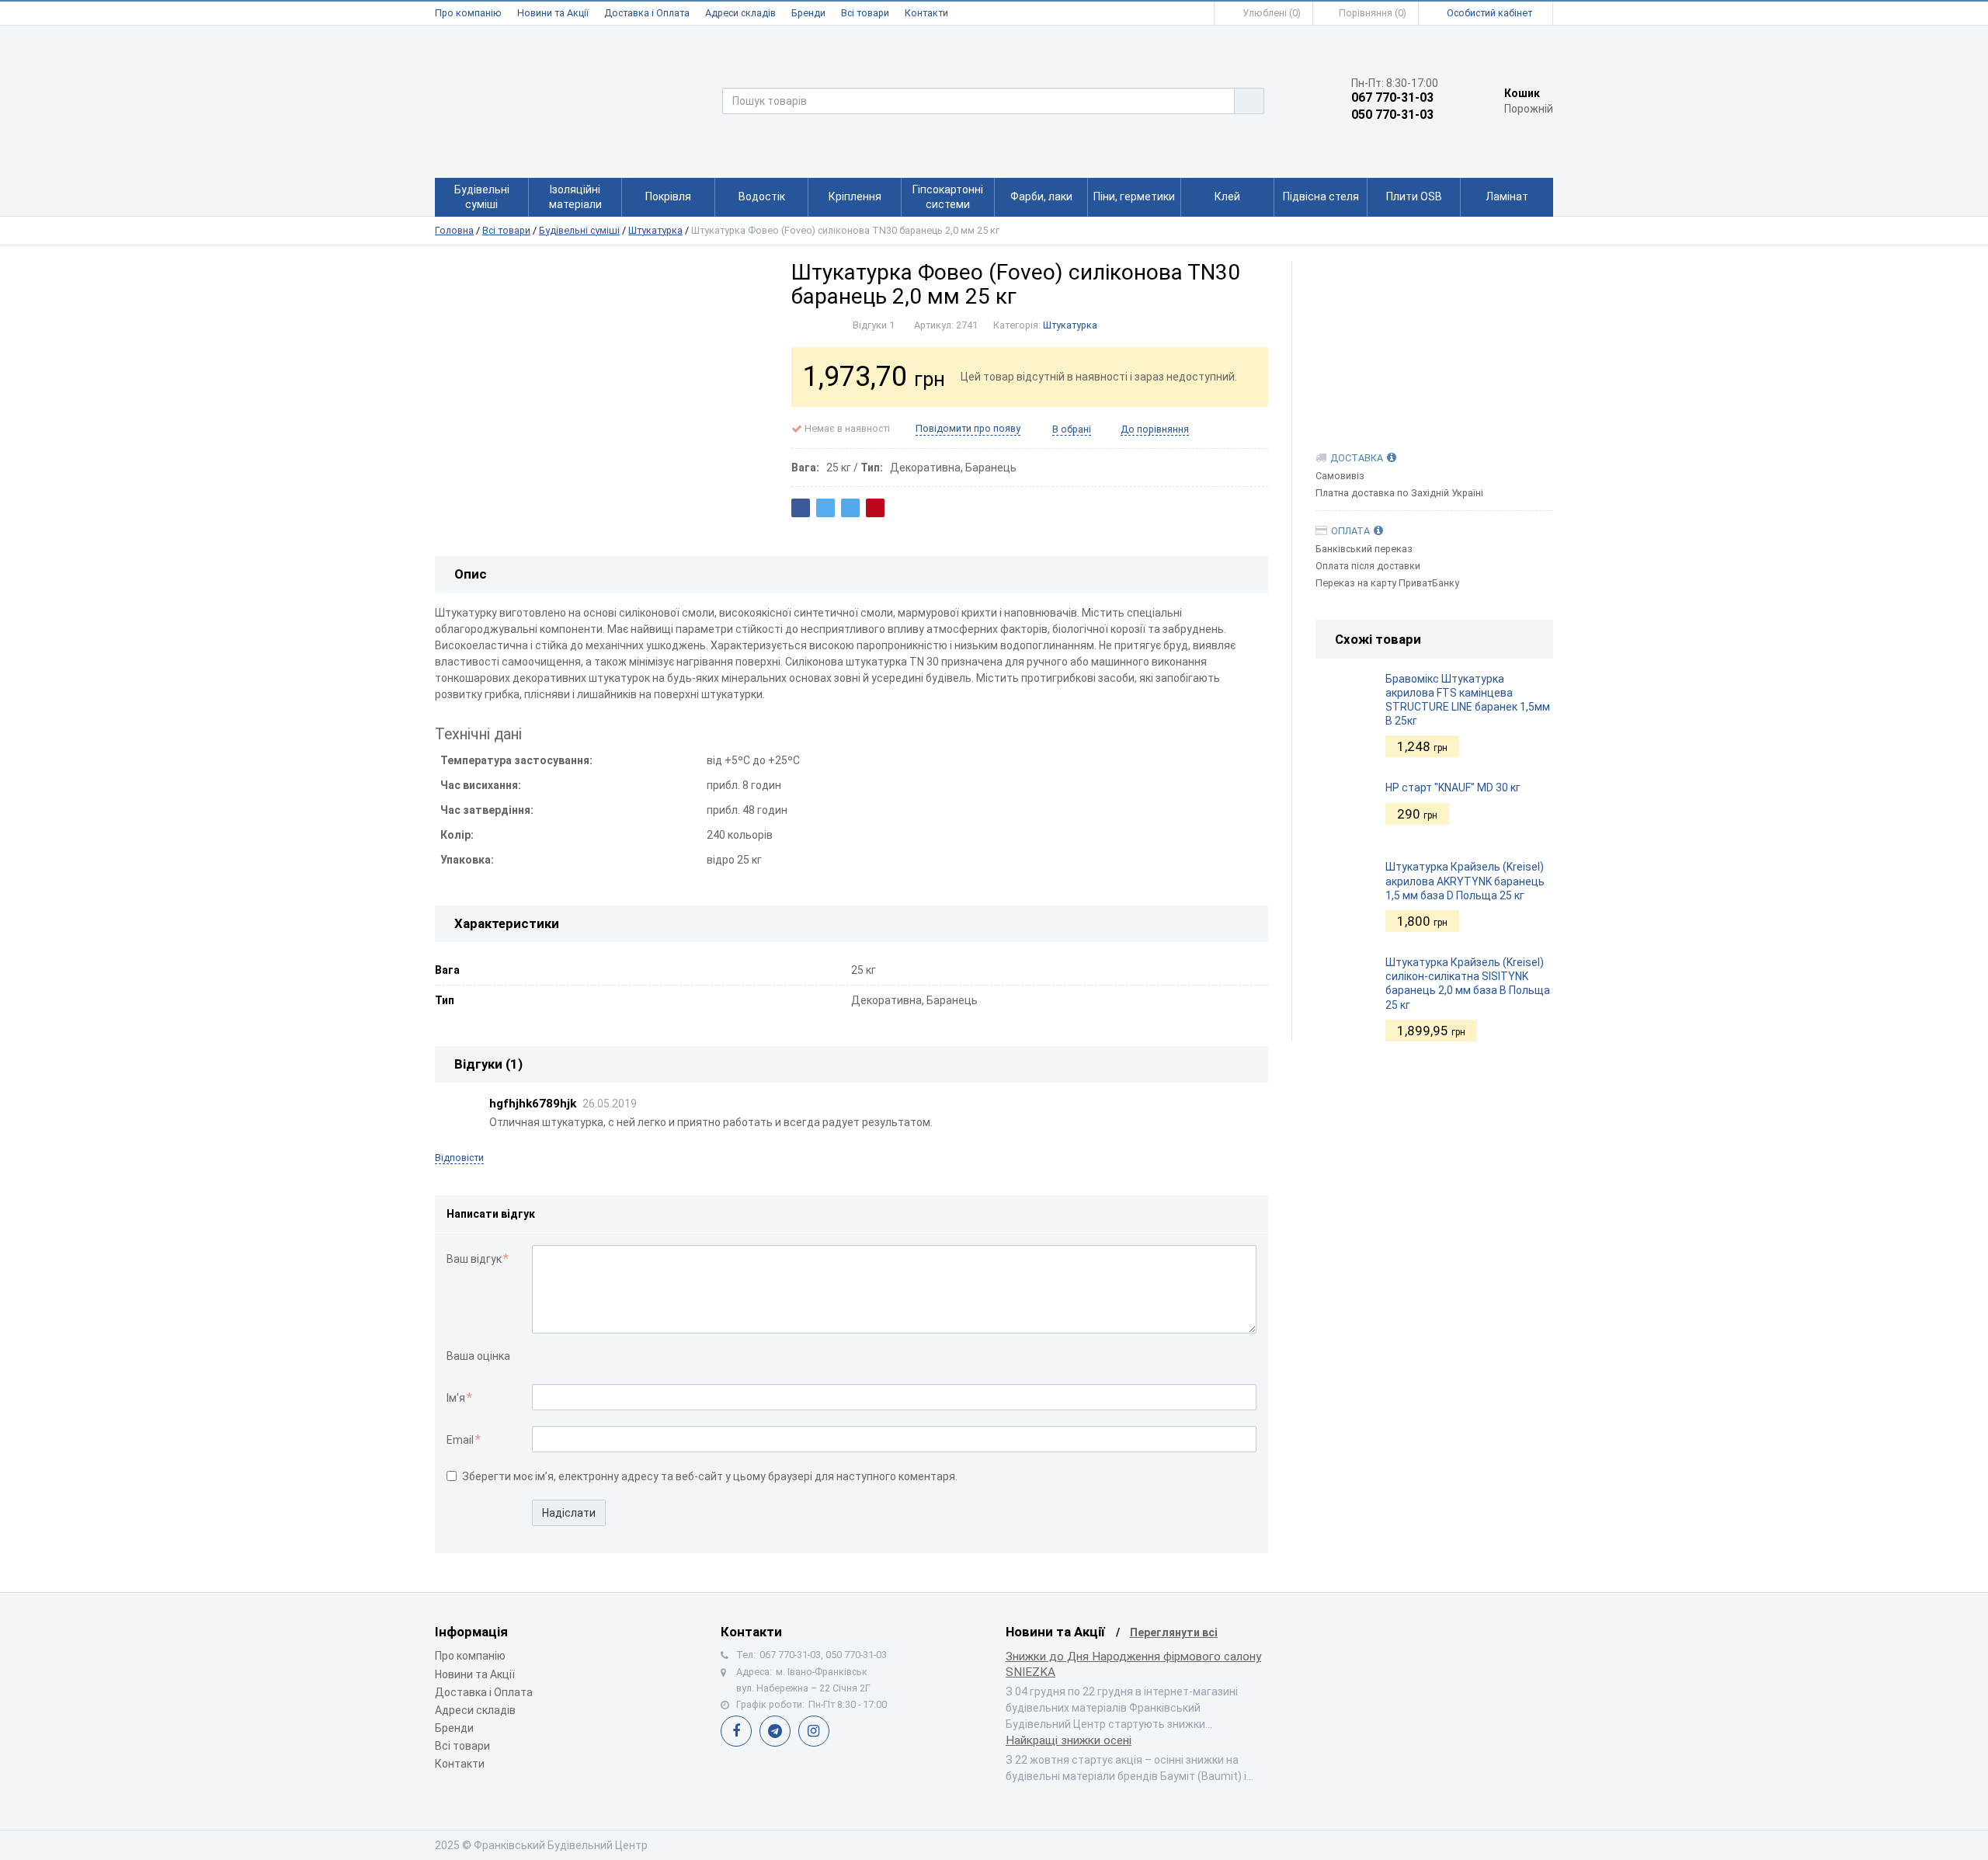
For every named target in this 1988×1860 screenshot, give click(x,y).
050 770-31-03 (1392, 115)
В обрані (1072, 429)
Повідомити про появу (968, 428)
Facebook (736, 1731)
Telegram (775, 1731)
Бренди (808, 13)
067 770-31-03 (1392, 98)
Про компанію (468, 13)
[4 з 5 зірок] (589, 1357)
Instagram (814, 1731)
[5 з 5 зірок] (605, 1357)
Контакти (926, 13)
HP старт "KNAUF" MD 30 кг (1453, 787)
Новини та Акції (553, 13)
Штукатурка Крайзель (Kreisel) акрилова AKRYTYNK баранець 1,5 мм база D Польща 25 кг (1465, 881)
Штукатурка (655, 230)
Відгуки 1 (874, 325)
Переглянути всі (1174, 1632)
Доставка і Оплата (647, 13)
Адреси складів (740, 13)
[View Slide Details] (1435, 340)
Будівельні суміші (579, 230)
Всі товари (865, 13)
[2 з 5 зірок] (556, 1357)
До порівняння (1155, 429)
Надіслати (569, 1513)
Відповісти (459, 1158)
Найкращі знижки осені (1069, 1740)
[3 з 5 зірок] (573, 1357)
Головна (454, 230)
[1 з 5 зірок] (540, 1357)
